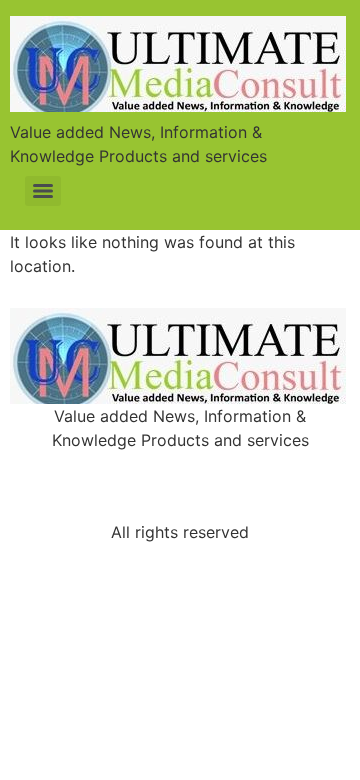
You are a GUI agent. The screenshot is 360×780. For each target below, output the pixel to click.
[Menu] (43, 191)
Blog (264, 469)
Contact (180, 503)
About (182, 469)
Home (98, 469)
